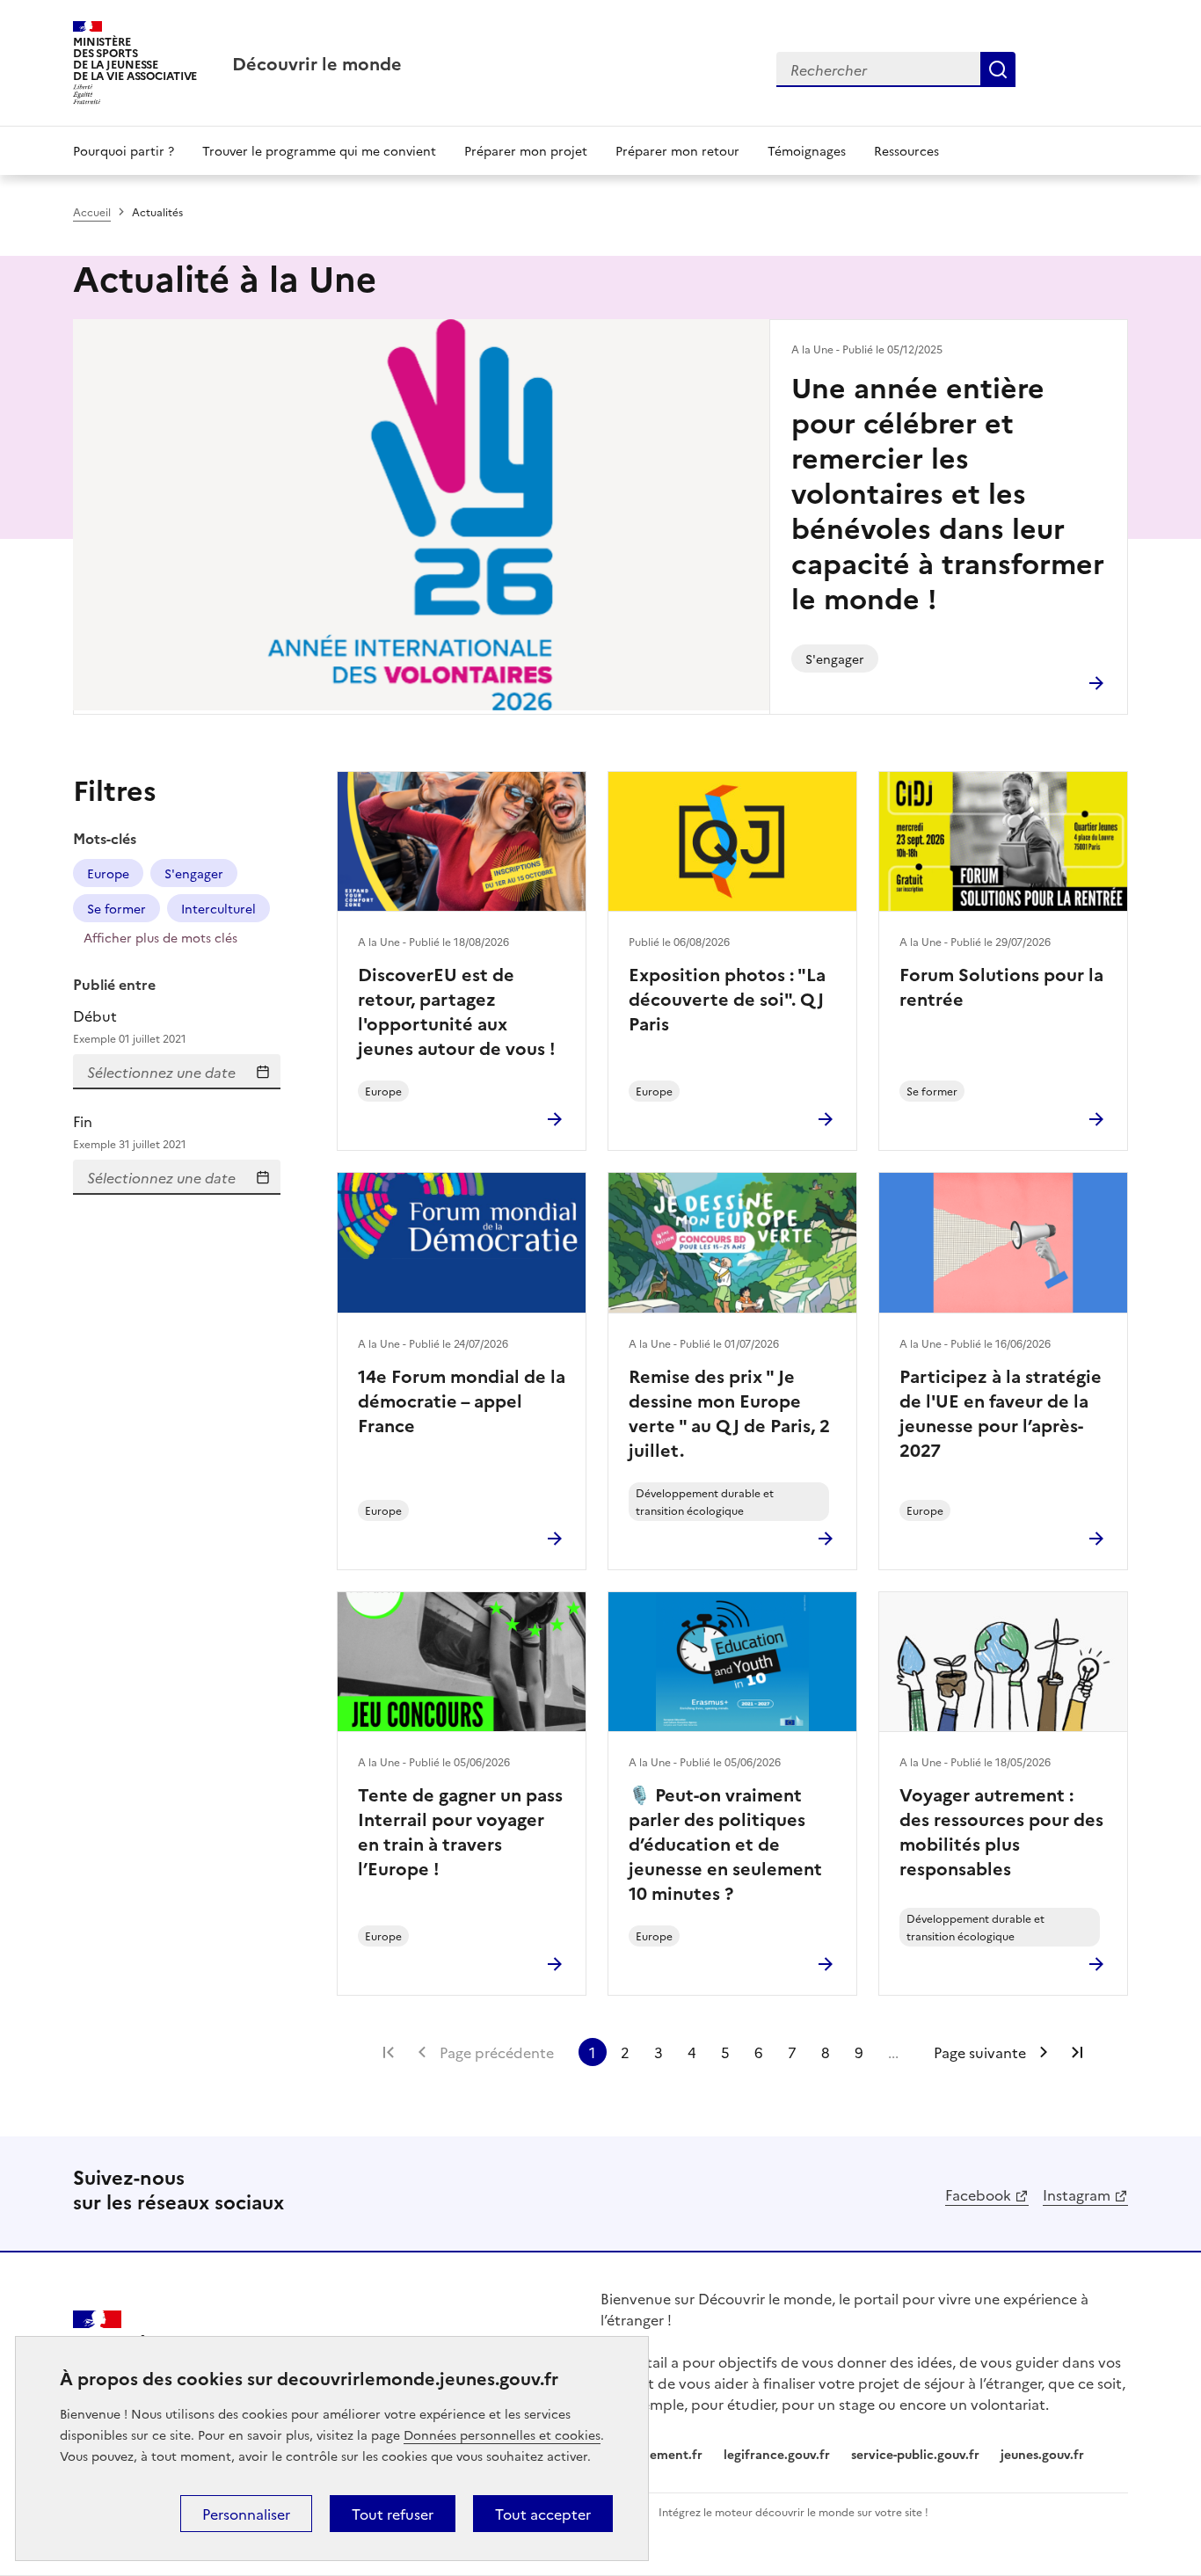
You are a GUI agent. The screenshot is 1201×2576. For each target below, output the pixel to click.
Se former (116, 908)
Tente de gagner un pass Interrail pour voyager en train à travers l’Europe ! (460, 1830)
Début (130, 1026)
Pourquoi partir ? (124, 150)
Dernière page (1077, 2052)
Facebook (978, 2194)
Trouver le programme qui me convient (319, 150)
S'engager (194, 873)
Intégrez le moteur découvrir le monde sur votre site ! (793, 2511)
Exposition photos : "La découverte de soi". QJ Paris (727, 998)
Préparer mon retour (677, 150)
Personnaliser (246, 2514)
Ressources (906, 150)
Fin (130, 1131)
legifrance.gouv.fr (777, 2454)
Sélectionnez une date (263, 1072)
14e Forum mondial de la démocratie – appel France (462, 1400)
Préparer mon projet (526, 150)
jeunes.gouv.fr (1042, 2454)
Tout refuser (393, 2514)
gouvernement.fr (651, 2454)
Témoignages (807, 150)
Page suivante (980, 2052)
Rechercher (998, 69)
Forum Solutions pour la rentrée (1001, 986)
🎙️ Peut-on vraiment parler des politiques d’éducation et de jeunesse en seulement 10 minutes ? (725, 1843)
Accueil (92, 211)
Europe (108, 873)
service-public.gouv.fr (915, 2454)
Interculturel (218, 908)
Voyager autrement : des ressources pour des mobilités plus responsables (1001, 1830)
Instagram (1077, 2194)
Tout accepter (543, 2514)
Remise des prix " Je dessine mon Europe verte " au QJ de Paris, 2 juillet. (729, 1412)
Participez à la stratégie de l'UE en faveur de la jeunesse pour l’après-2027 (1001, 1412)
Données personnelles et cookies (502, 2434)
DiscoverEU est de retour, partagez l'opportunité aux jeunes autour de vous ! (457, 1010)
